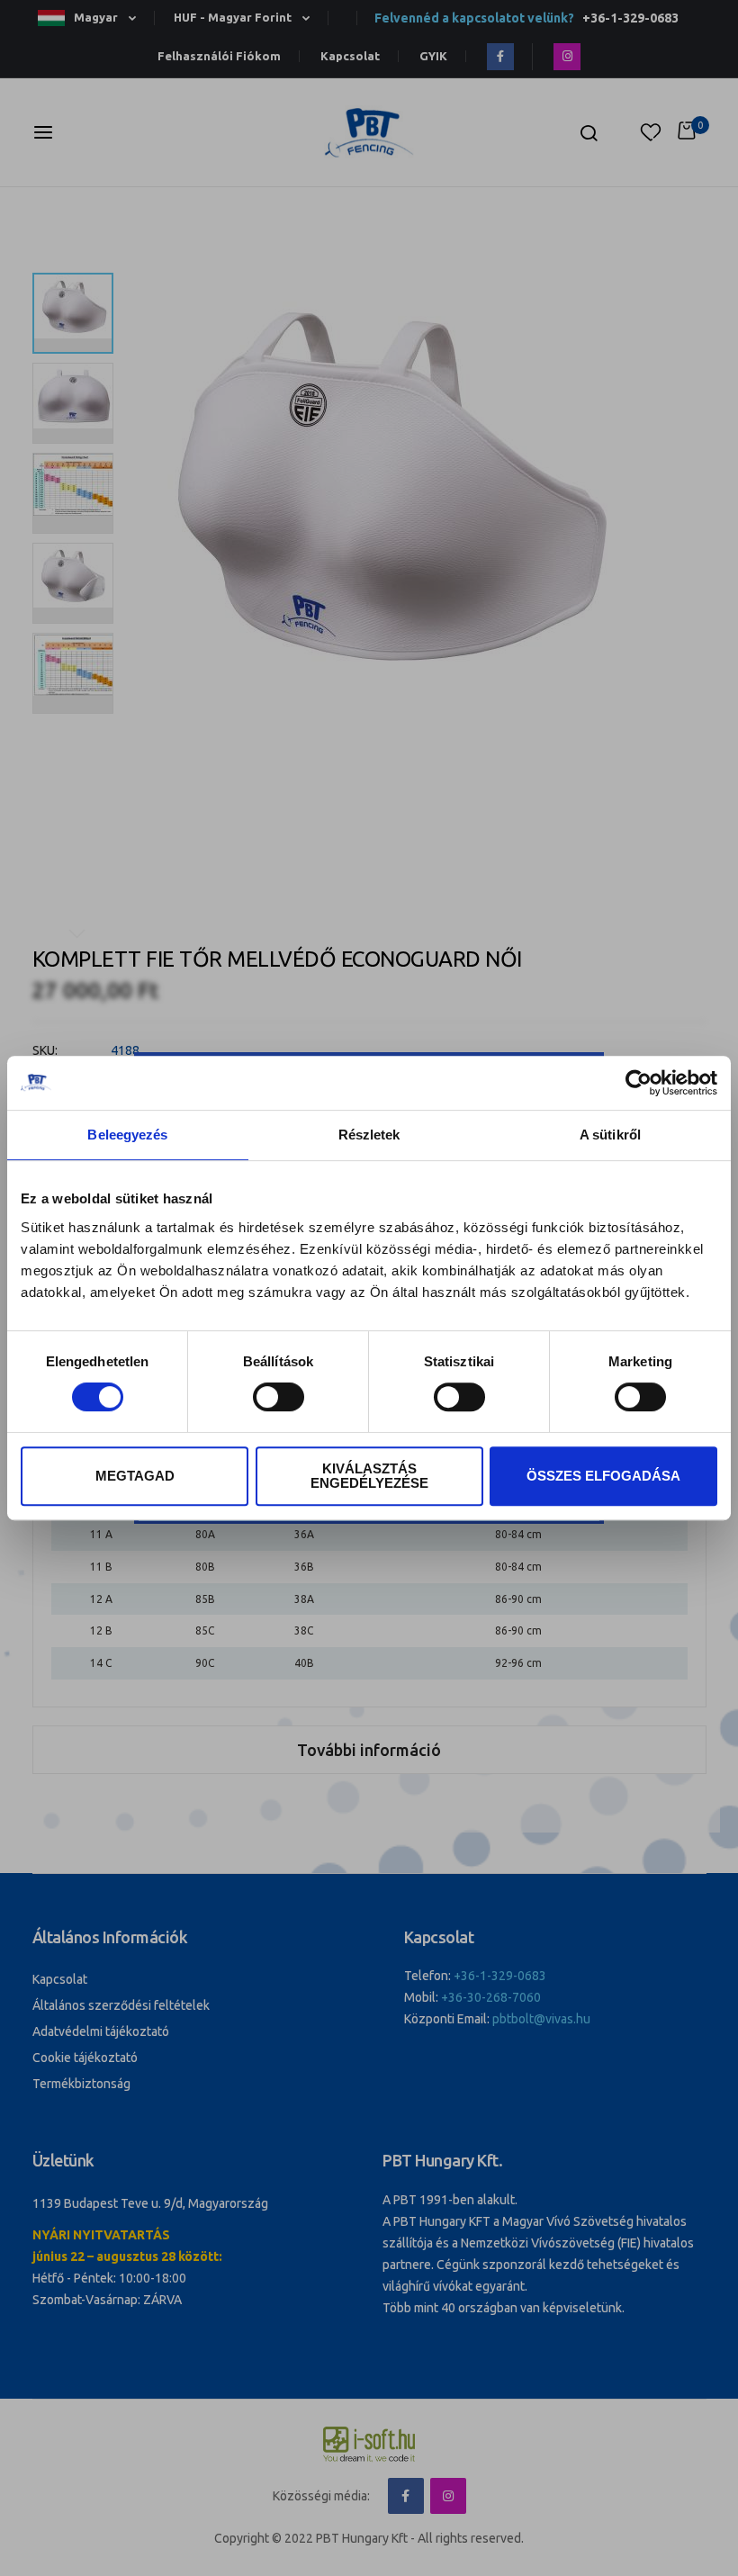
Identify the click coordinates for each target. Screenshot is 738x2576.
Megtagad (135, 1476)
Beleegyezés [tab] (127, 1135)
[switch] (279, 1399)
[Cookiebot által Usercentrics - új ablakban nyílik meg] (639, 1083)
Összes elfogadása (603, 1476)
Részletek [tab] (369, 1135)
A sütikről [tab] (610, 1135)
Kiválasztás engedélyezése (369, 1476)
